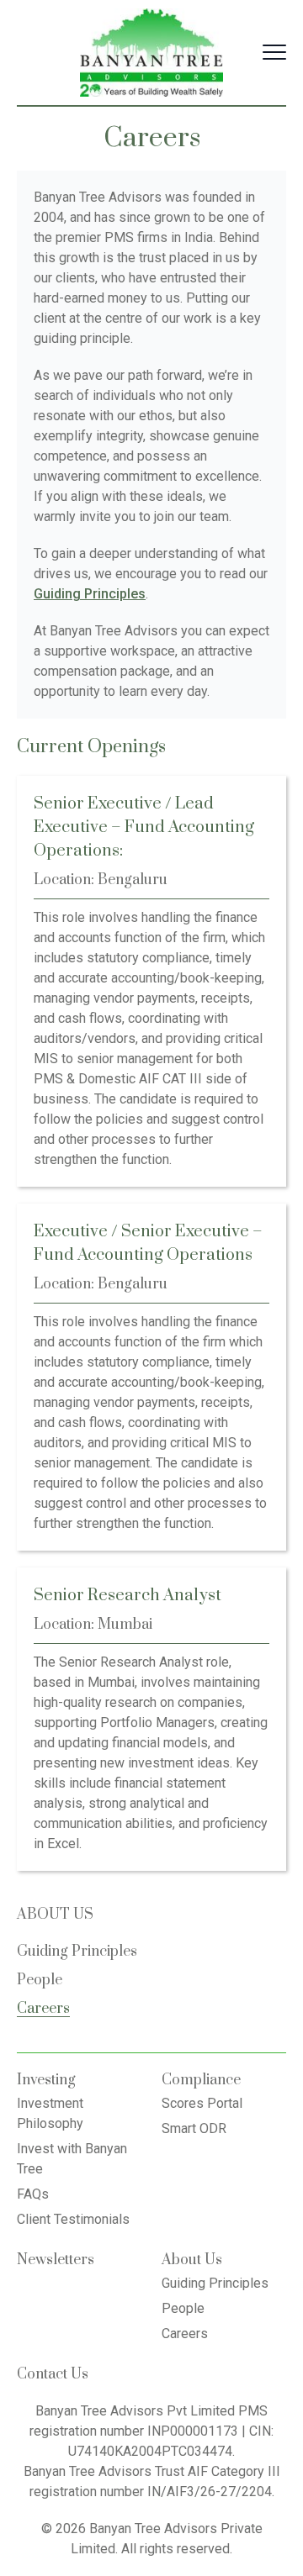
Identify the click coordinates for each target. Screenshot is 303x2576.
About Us (192, 2260)
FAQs (33, 2194)
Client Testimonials (73, 2219)
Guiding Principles (77, 1952)
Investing (46, 2080)
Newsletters (56, 2260)
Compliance (201, 2080)
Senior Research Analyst (128, 1596)
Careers (43, 2009)
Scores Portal (202, 2103)
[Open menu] (274, 52)
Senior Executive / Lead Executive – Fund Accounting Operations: (144, 827)
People (40, 1980)
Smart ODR (194, 2128)
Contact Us (53, 2374)
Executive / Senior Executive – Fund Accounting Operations (148, 1243)
